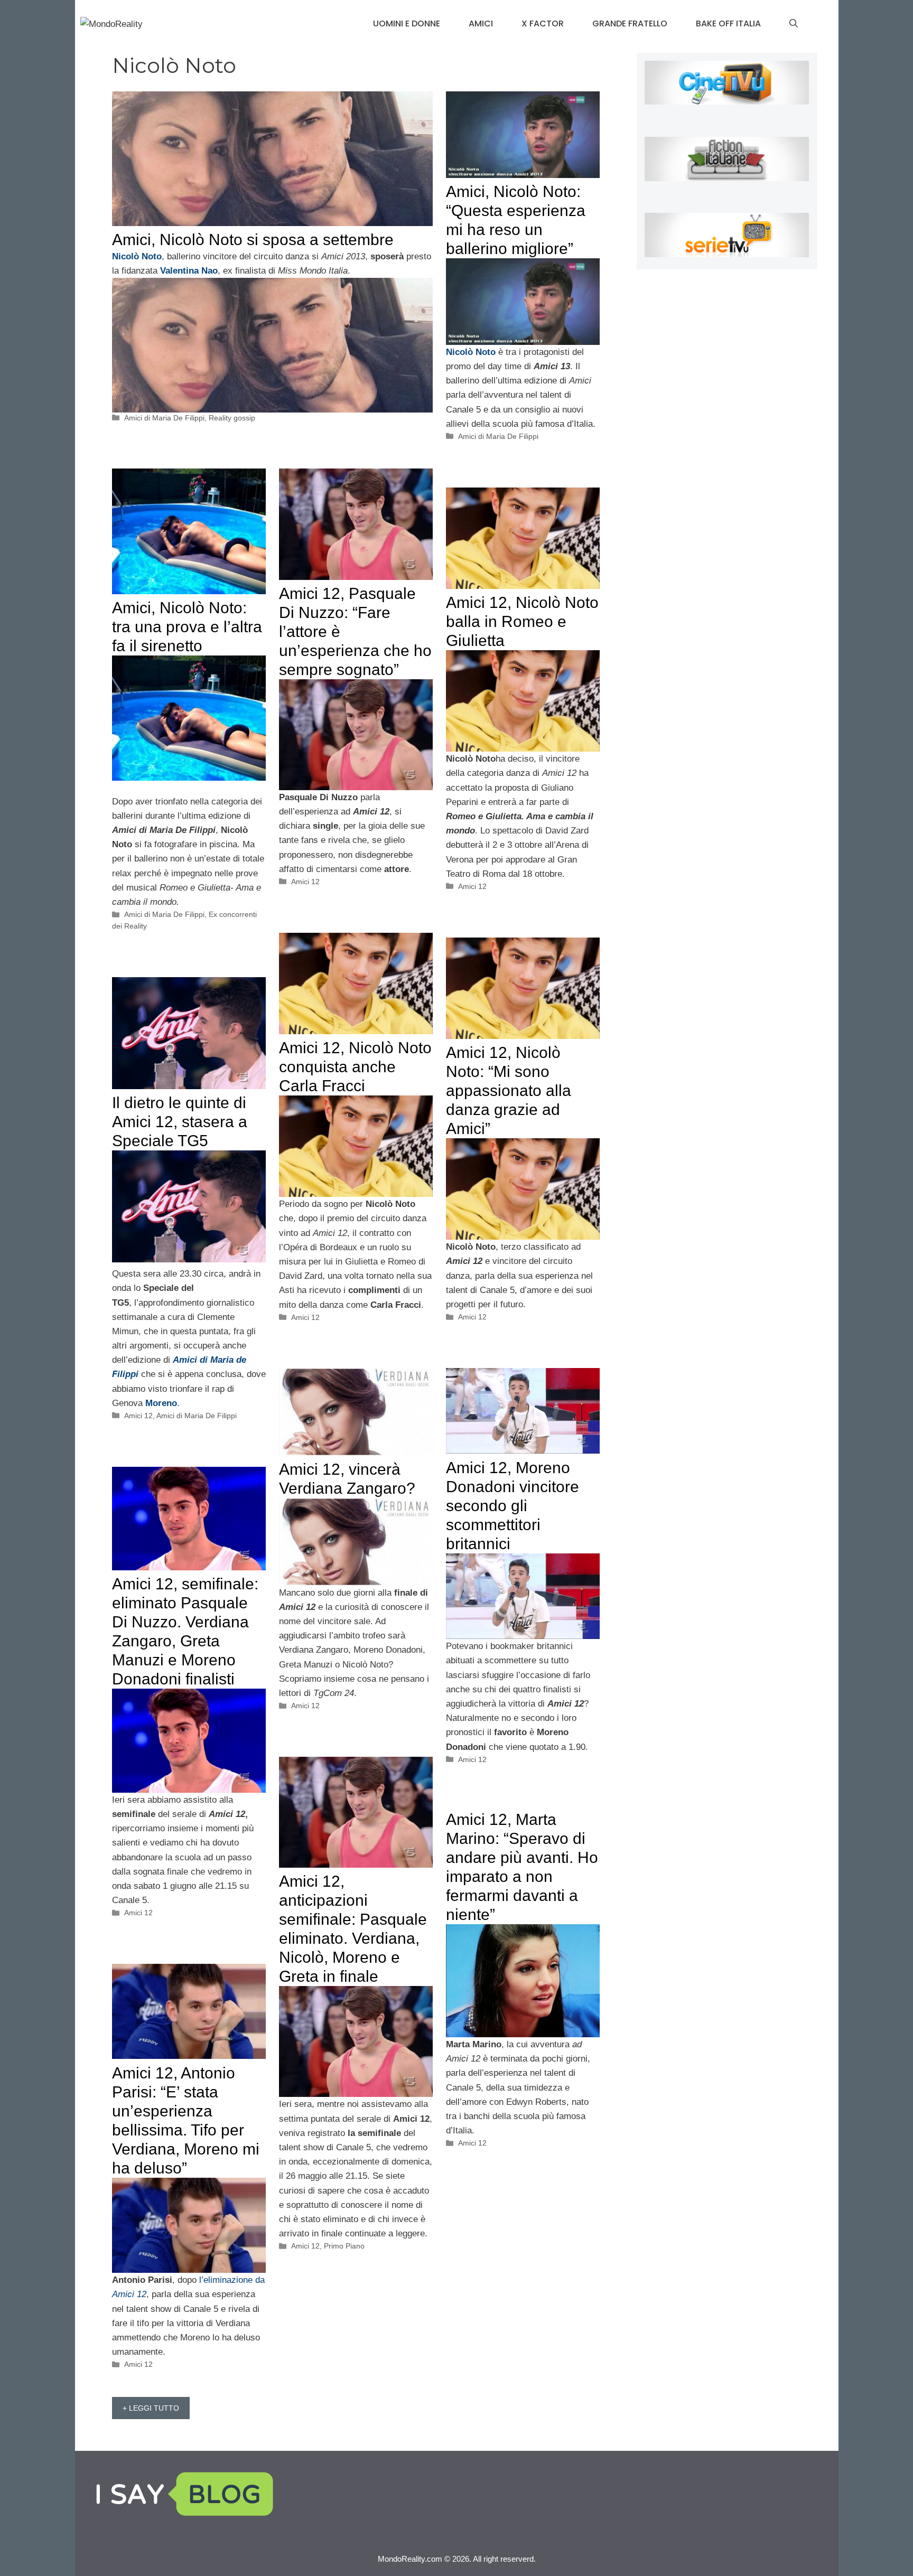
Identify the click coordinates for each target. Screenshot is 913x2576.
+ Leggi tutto (151, 2408)
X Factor (543, 24)
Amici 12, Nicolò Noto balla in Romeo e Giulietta (522, 621)
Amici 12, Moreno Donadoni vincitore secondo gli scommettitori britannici (513, 1506)
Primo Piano (344, 2246)
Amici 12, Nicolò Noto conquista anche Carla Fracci (355, 1067)
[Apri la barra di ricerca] (794, 24)
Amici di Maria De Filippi (164, 418)
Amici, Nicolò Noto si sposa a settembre (253, 240)
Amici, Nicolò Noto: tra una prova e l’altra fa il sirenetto (187, 627)
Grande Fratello (630, 24)
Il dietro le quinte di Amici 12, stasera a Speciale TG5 (180, 1122)
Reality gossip (232, 418)
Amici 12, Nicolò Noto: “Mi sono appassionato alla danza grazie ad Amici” (509, 1090)
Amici (481, 24)
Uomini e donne (407, 24)
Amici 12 (305, 882)
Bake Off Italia (728, 24)
